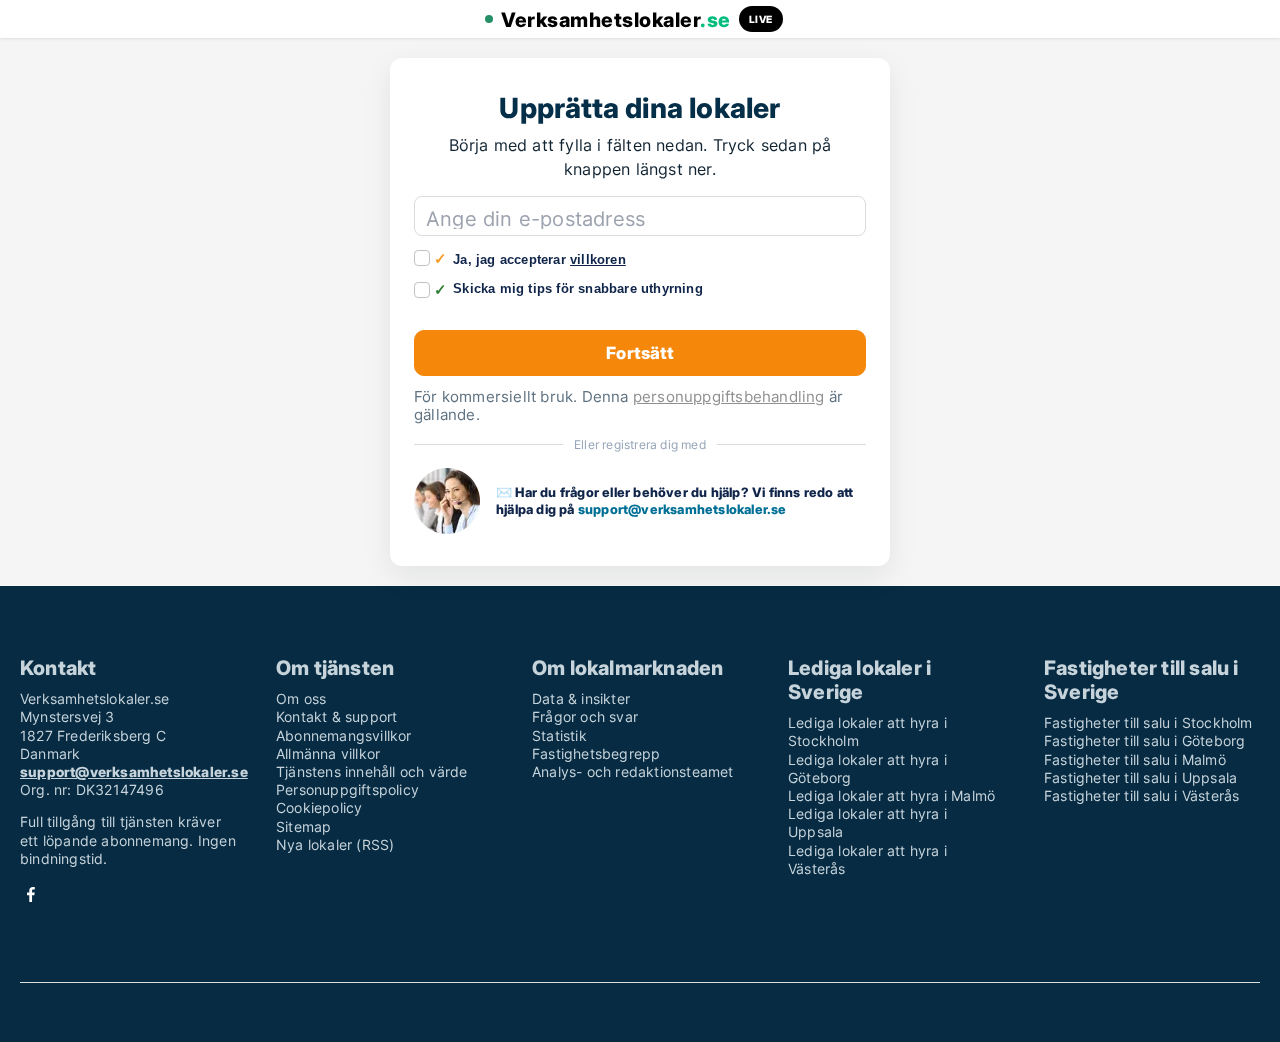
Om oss (301, 698)
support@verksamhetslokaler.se (682, 509)
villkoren (598, 259)
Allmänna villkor (328, 753)
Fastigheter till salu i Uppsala (1140, 777)
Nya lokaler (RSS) (335, 844)
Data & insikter (581, 698)
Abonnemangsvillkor (344, 735)
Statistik (559, 735)
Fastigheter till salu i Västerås (1141, 795)
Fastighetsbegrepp (596, 753)
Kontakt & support (336, 716)
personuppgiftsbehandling (729, 396)
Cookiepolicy (319, 807)
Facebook (31, 894)
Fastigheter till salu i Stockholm (1148, 722)
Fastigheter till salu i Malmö (1135, 759)
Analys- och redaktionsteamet (633, 771)
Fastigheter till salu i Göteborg (1144, 740)
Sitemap (303, 826)
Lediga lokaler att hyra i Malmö (891, 795)
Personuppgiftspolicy (347, 789)
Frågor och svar (585, 716)
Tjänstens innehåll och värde (372, 771)
